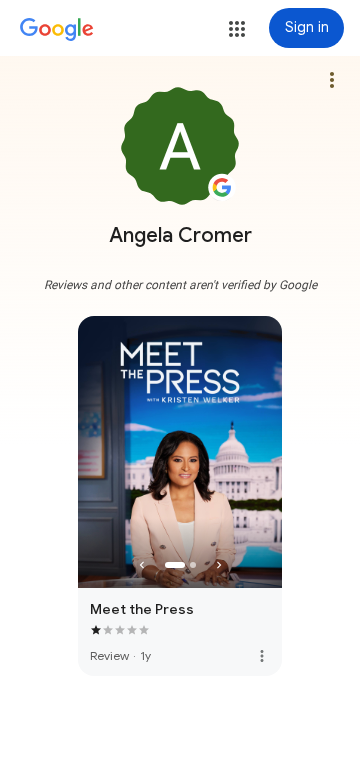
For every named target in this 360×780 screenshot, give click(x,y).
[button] (237, 29)
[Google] (57, 30)
